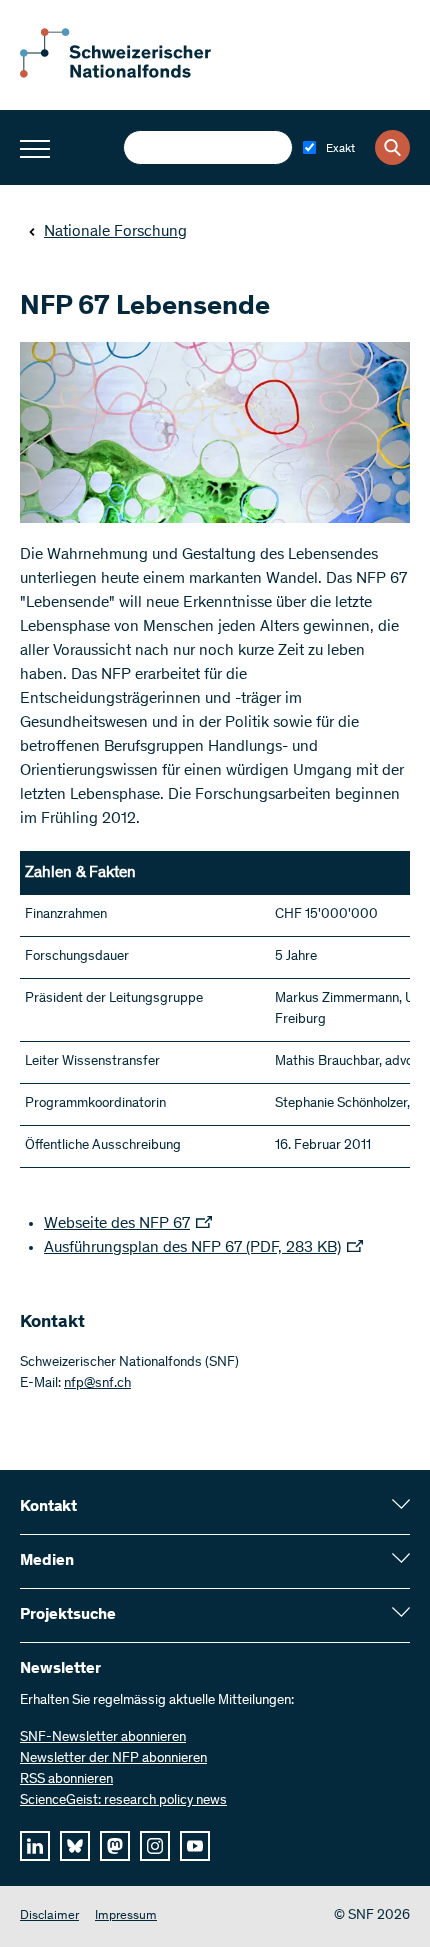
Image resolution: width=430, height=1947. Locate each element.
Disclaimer (49, 1916)
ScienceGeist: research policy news (123, 1801)
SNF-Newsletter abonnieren (103, 1738)
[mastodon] (115, 1846)
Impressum (126, 1916)
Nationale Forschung (115, 232)
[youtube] (195, 1846)
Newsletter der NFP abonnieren (113, 1759)
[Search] (392, 147)
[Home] (130, 74)
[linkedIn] (35, 1846)
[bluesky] (75, 1846)
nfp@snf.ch (97, 1384)
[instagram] (155, 1846)
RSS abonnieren (66, 1780)
